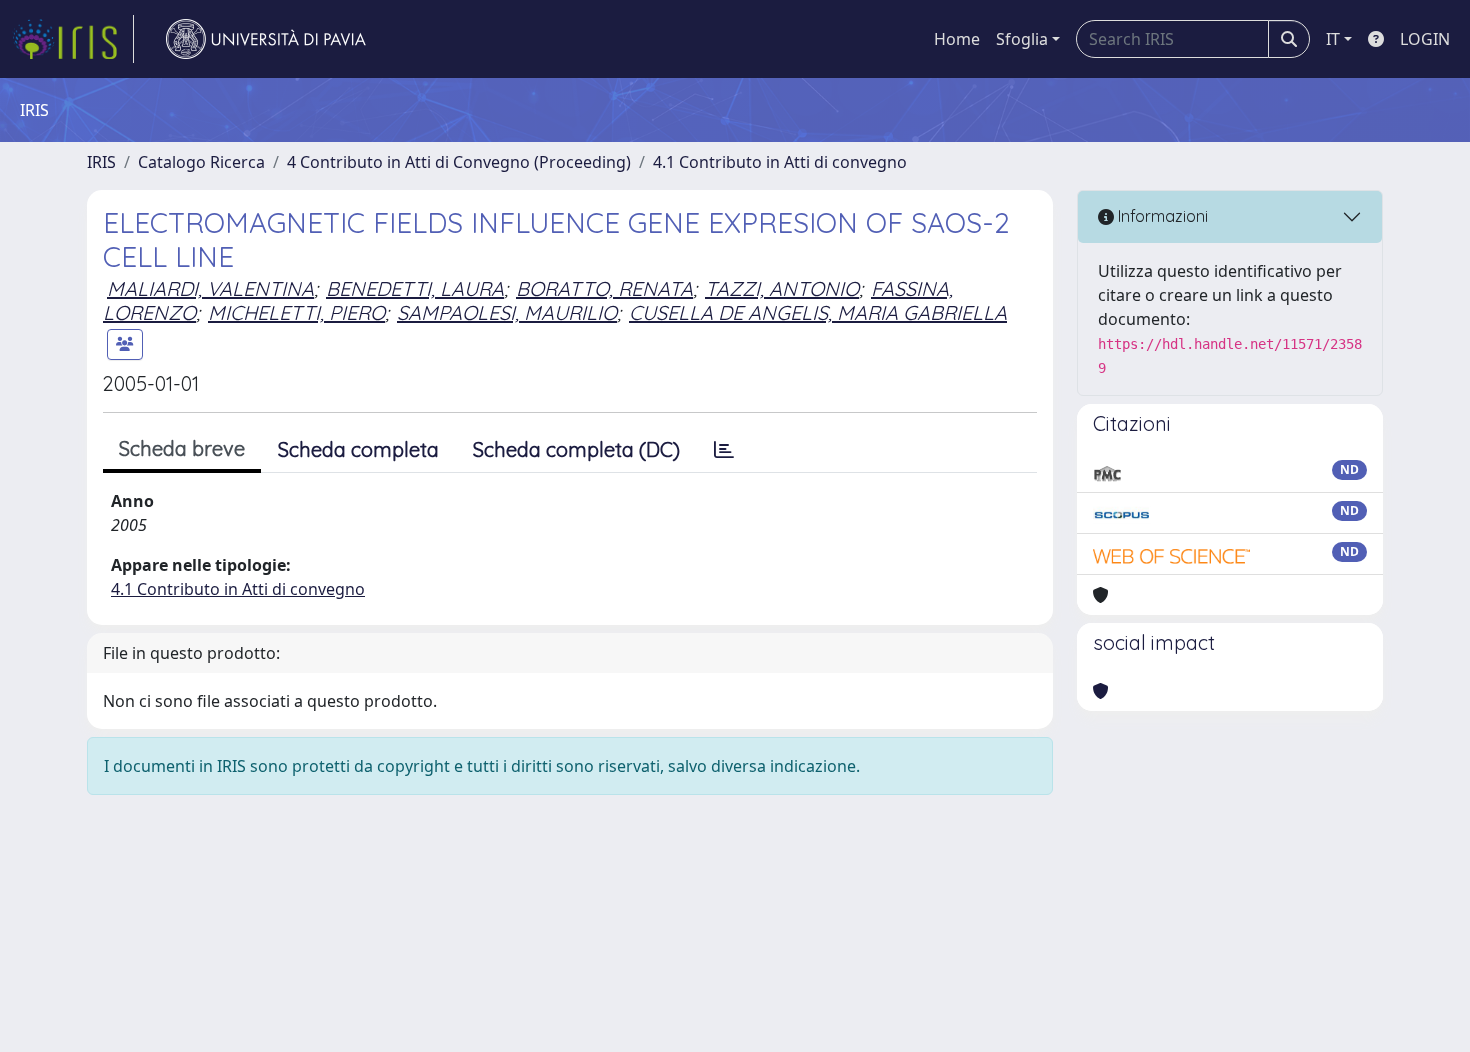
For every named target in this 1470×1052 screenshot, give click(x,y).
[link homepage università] (266, 39)
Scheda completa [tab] (358, 449)
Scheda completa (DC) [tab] (576, 449)
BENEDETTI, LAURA (415, 288)
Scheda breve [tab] (182, 448)
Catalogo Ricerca (201, 162)
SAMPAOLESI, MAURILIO (507, 312)
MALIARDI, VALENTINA (210, 288)
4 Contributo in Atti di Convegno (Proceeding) (459, 162)
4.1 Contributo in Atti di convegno (780, 162)
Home (957, 39)
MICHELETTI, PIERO (296, 312)
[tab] (724, 450)
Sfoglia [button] (1022, 39)
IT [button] (1333, 39)
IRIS (101, 162)
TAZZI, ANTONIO (782, 288)
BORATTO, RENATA (604, 288)
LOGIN (1425, 39)
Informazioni (1161, 216)
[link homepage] (73, 39)
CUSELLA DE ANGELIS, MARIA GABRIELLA (818, 312)
